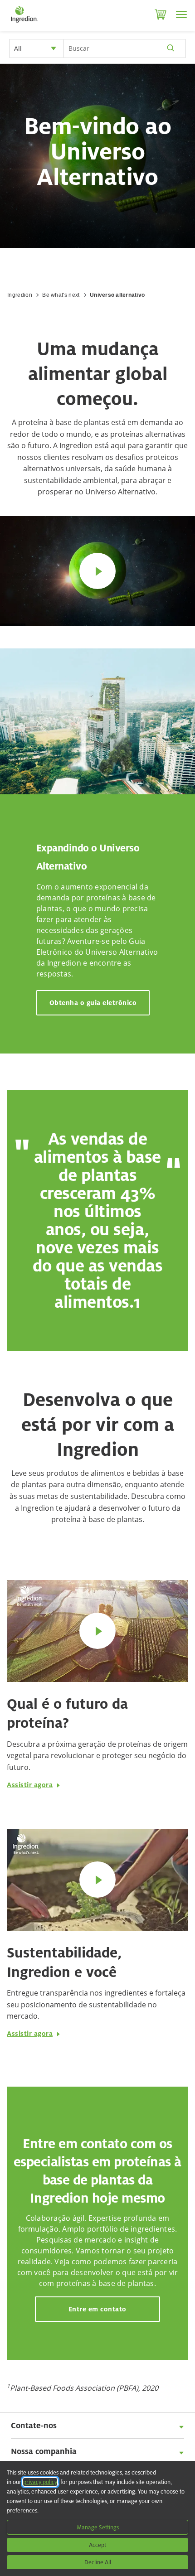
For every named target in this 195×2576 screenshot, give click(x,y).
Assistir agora (30, 1785)
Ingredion (20, 295)
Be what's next (61, 295)
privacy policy (40, 2482)
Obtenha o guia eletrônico (93, 1003)
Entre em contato (97, 2309)
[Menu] (181, 14)
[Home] (24, 23)
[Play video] (97, 571)
